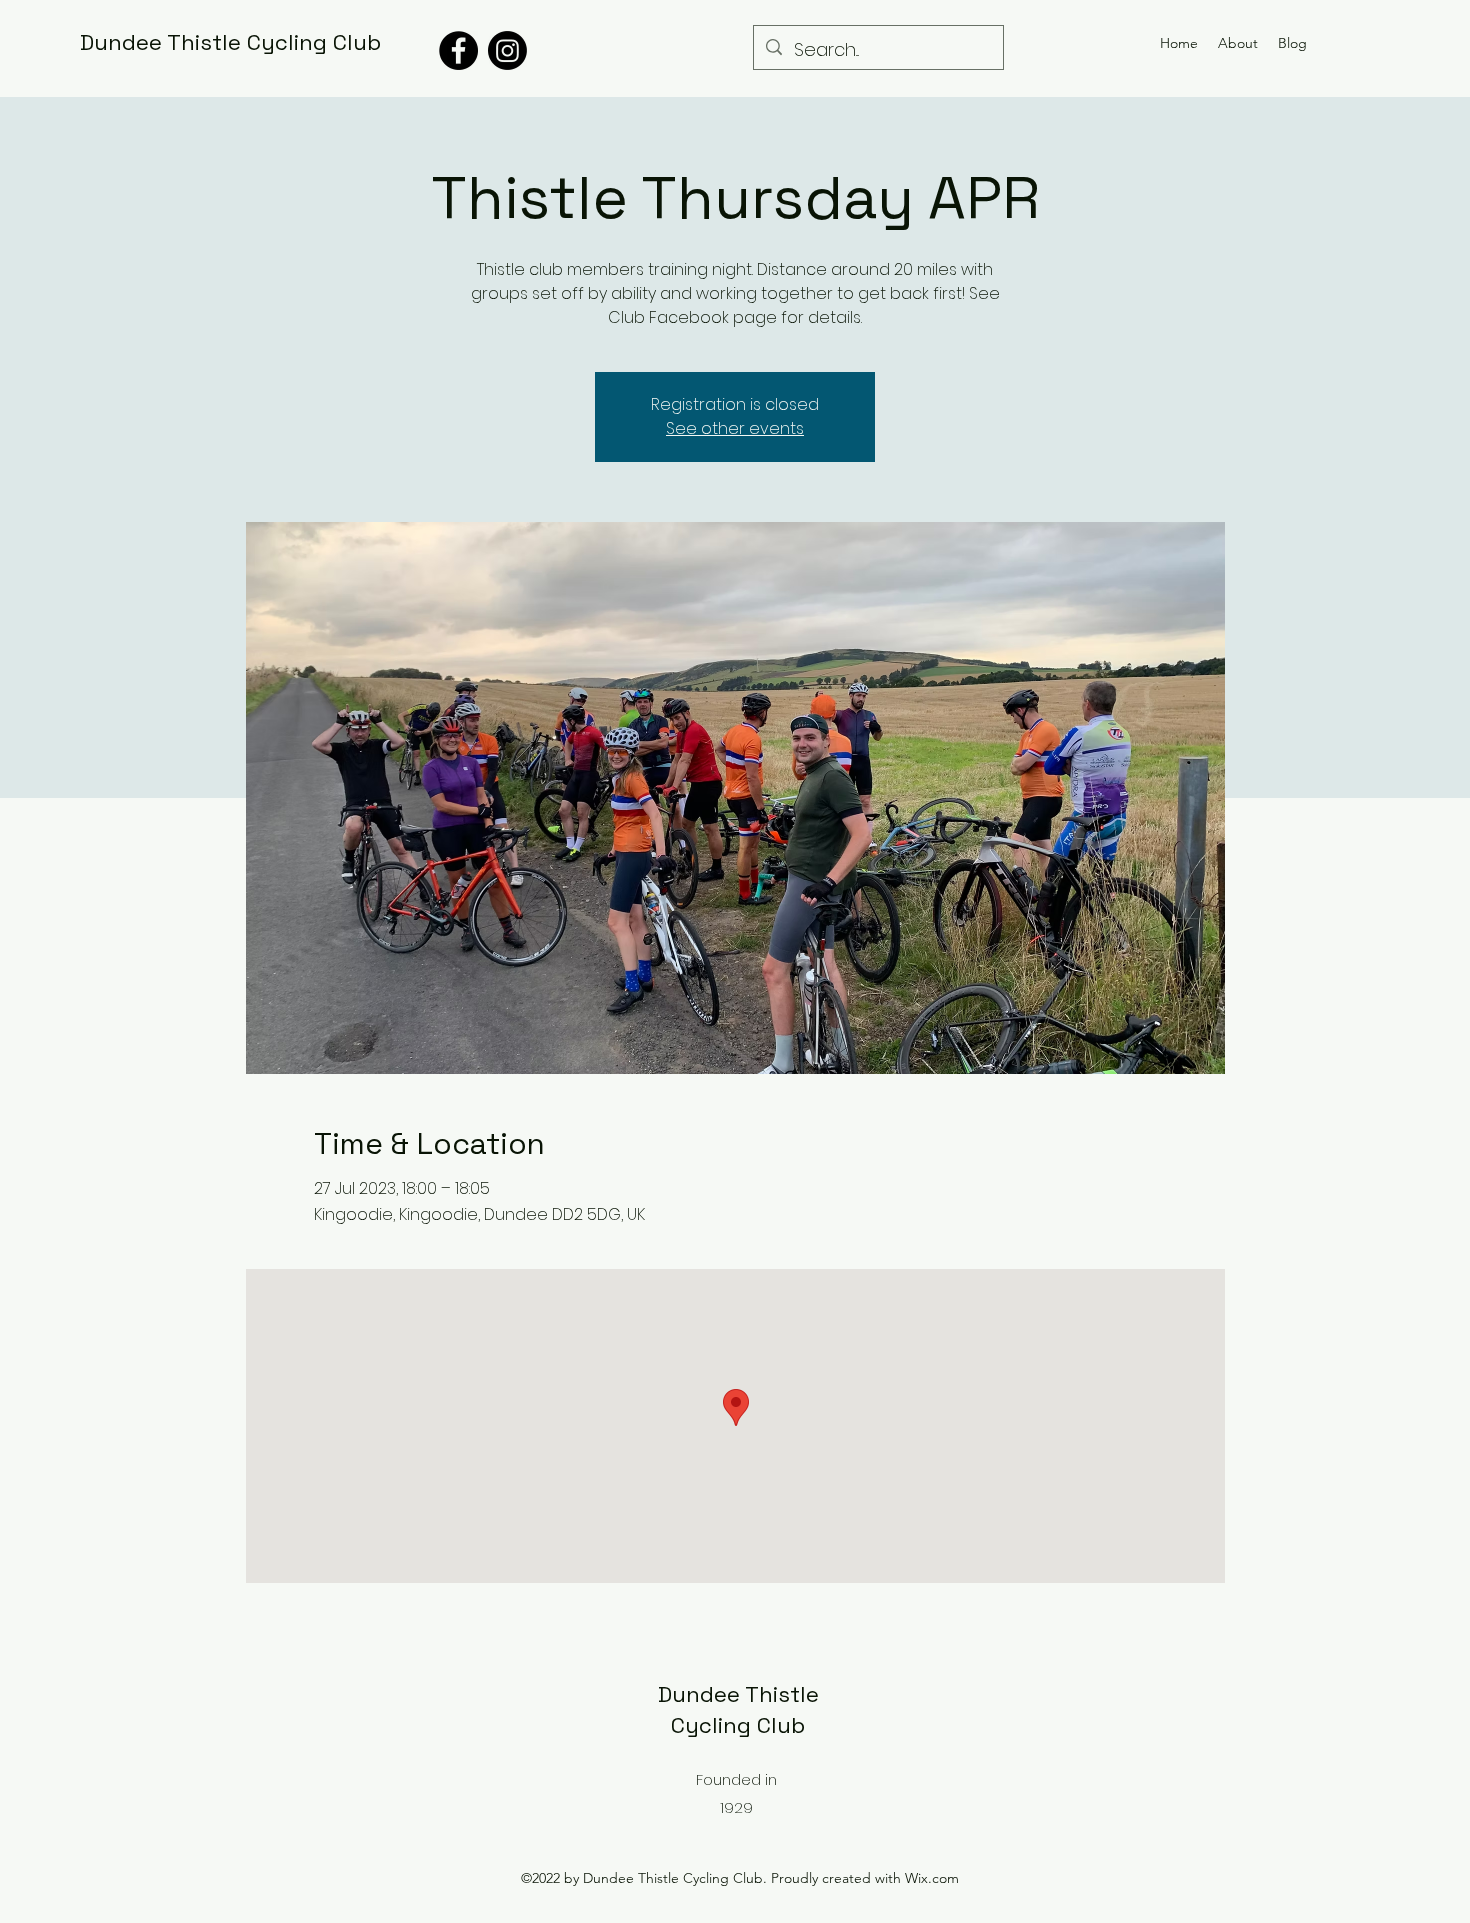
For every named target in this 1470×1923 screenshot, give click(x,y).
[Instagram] (507, 50)
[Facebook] (458, 50)
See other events (735, 428)
